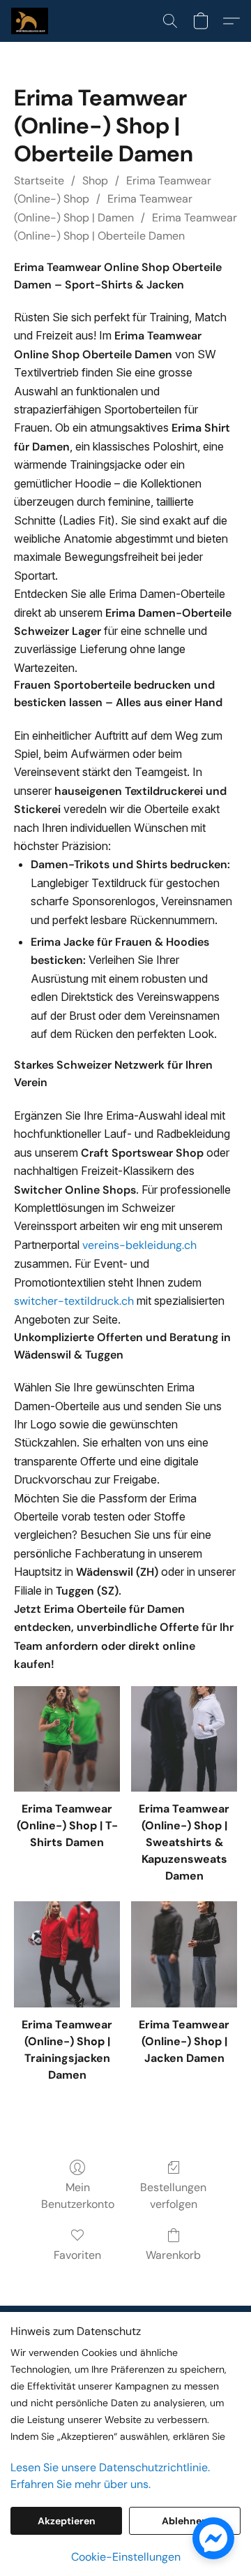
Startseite (39, 181)
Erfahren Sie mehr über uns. (81, 2484)
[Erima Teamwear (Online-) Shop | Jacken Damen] (184, 1954)
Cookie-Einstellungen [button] (126, 2557)
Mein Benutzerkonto (78, 2196)
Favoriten (77, 2255)
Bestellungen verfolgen (173, 2196)
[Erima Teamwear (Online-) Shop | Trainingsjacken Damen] (67, 1954)
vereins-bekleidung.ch (139, 1245)
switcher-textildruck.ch (74, 1301)
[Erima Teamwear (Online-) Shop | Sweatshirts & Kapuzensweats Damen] (184, 1739)
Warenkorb (173, 2255)
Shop (95, 181)
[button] (31, 21)
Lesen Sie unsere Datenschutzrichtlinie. (110, 2467)
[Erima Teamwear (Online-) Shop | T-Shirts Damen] (67, 1739)
